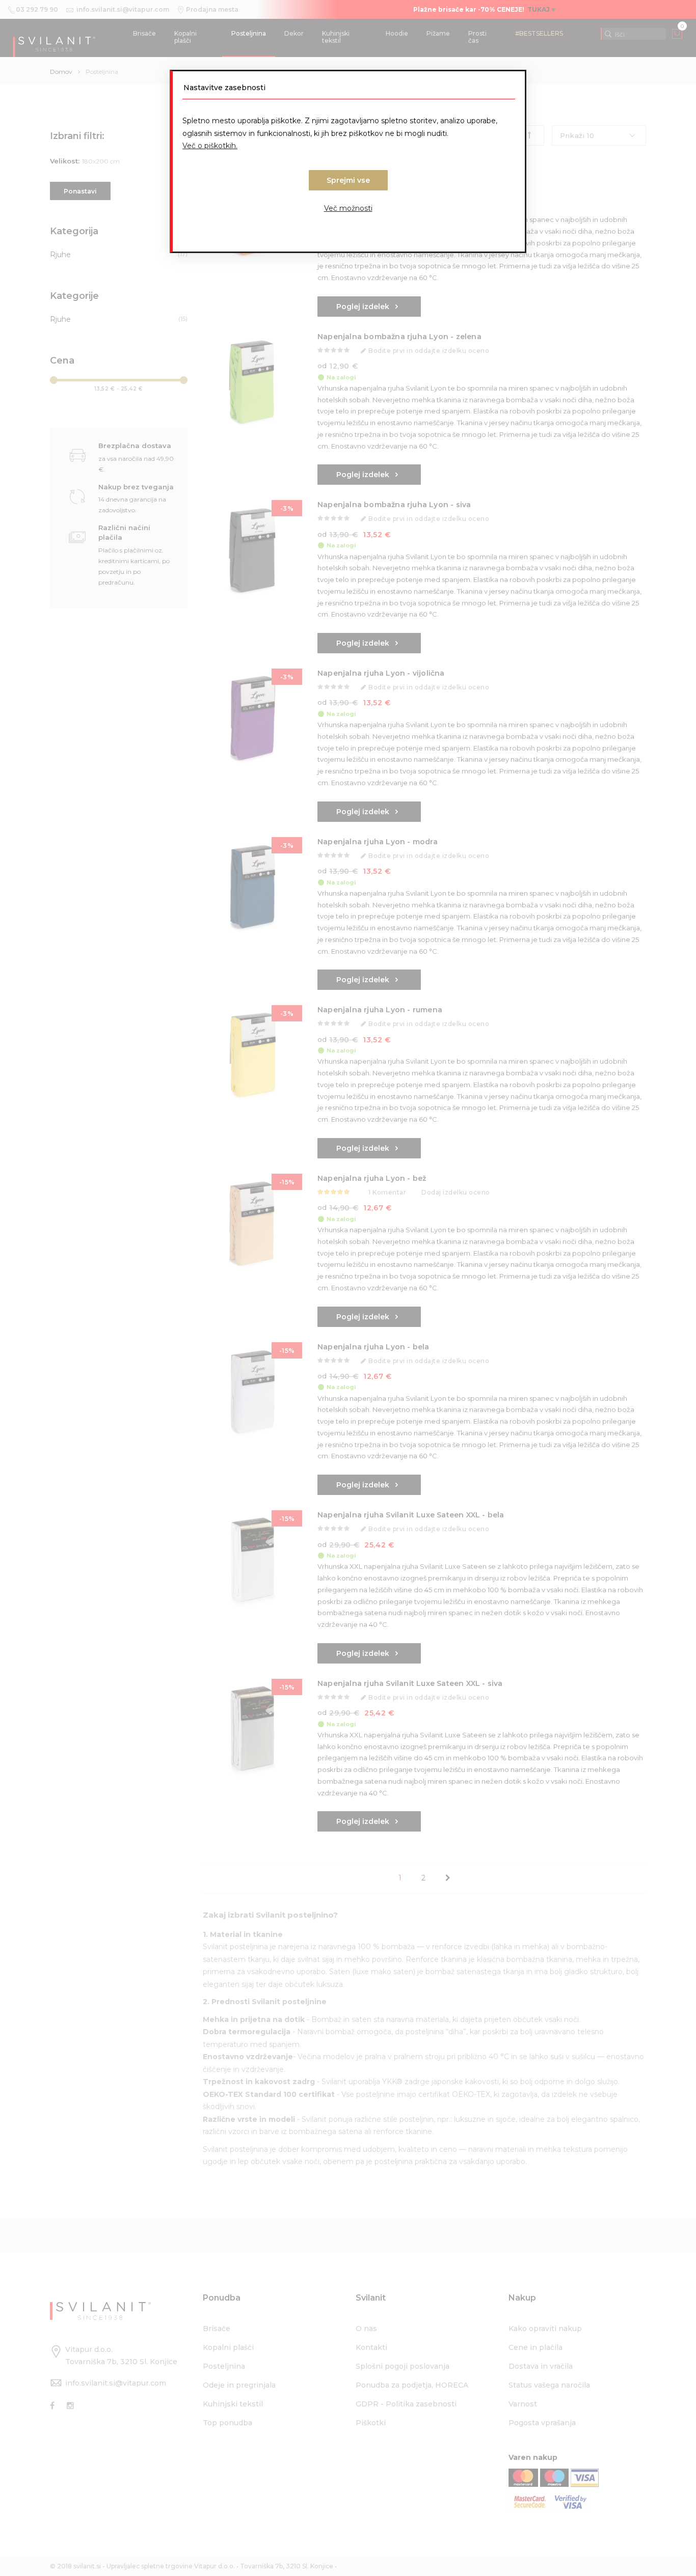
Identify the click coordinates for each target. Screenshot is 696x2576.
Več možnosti (348, 208)
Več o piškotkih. (210, 146)
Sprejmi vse (348, 180)
